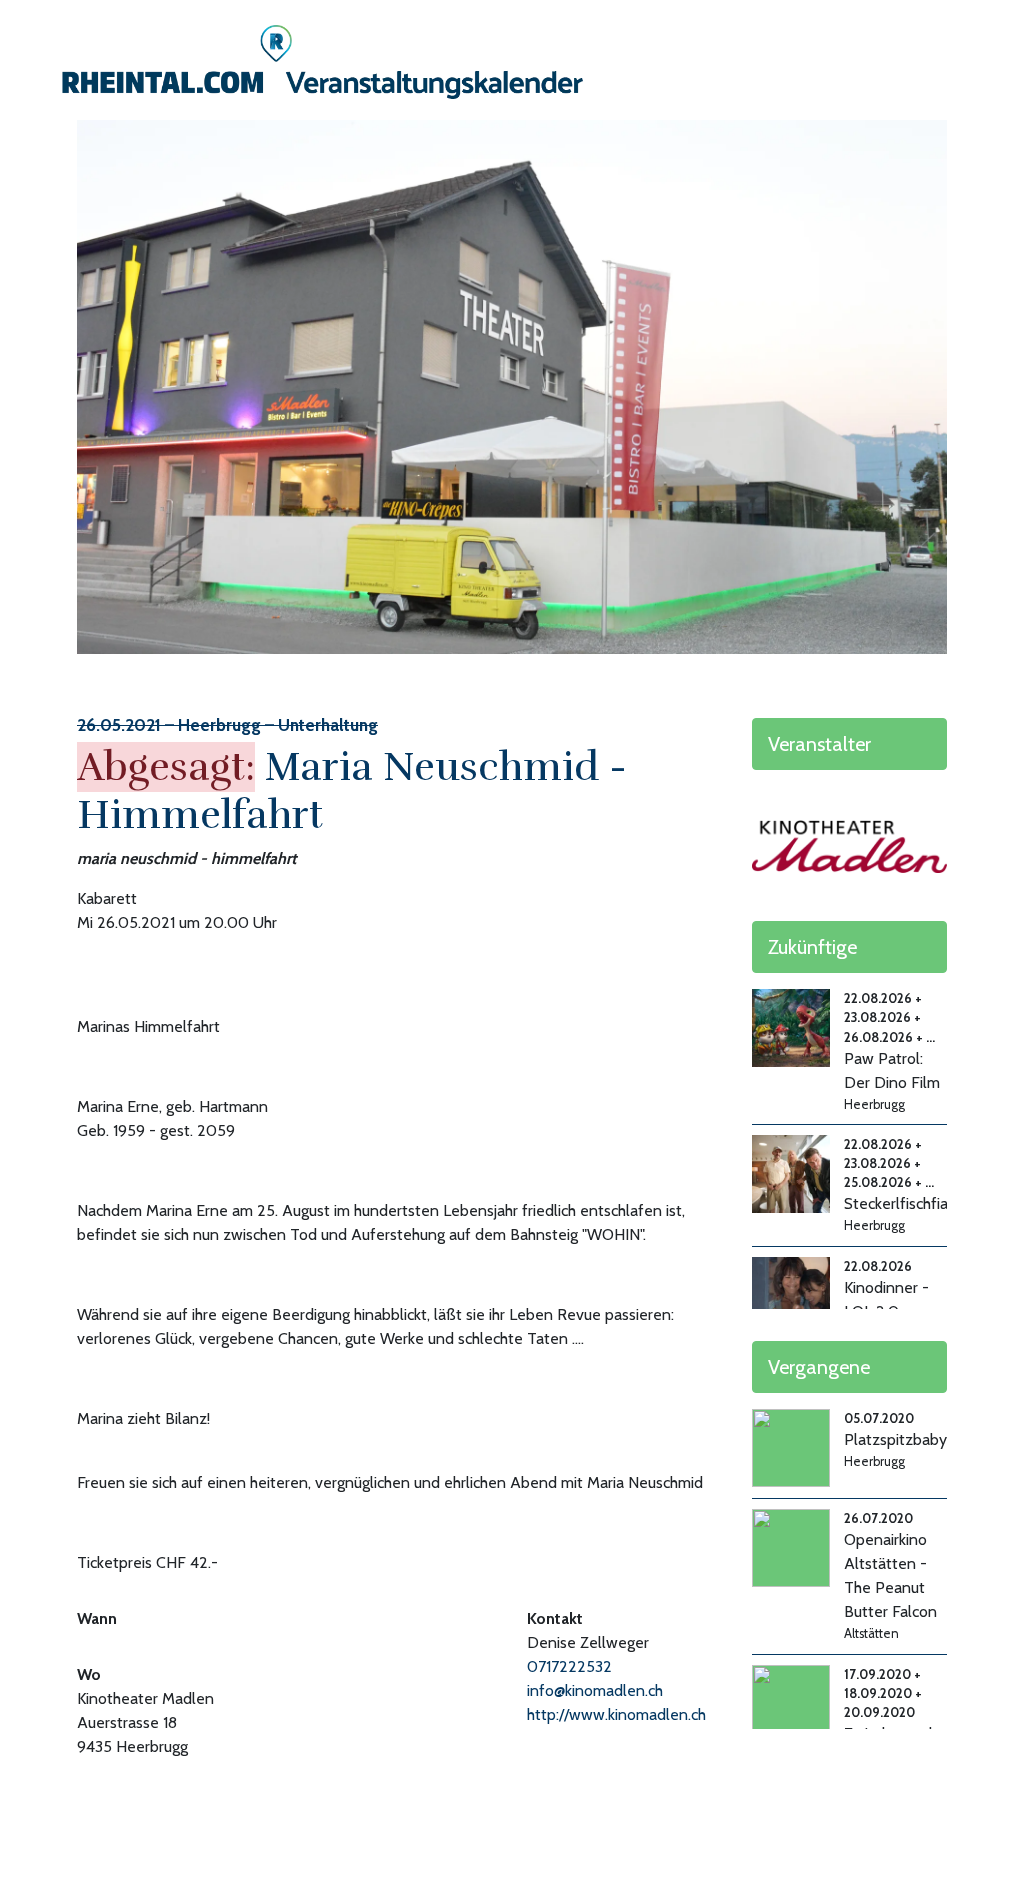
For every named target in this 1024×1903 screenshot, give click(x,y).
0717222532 (569, 1666)
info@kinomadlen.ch (595, 1690)
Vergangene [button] (819, 1367)
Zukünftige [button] (812, 947)
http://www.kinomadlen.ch (616, 1714)
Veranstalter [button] (819, 744)
